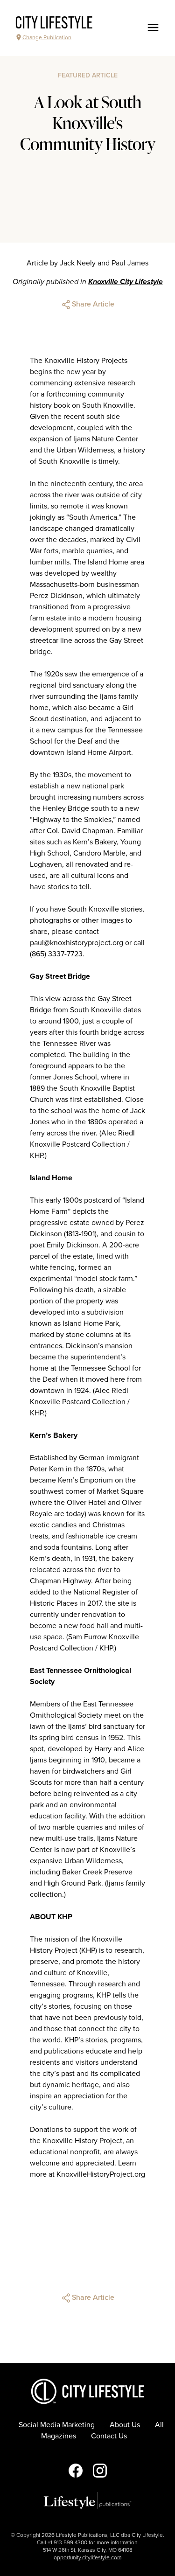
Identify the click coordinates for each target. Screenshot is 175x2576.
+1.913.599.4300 (67, 2542)
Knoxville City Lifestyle (126, 282)
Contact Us (109, 2436)
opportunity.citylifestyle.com (87, 2557)
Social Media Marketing (57, 2425)
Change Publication (47, 37)
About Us (125, 2425)
